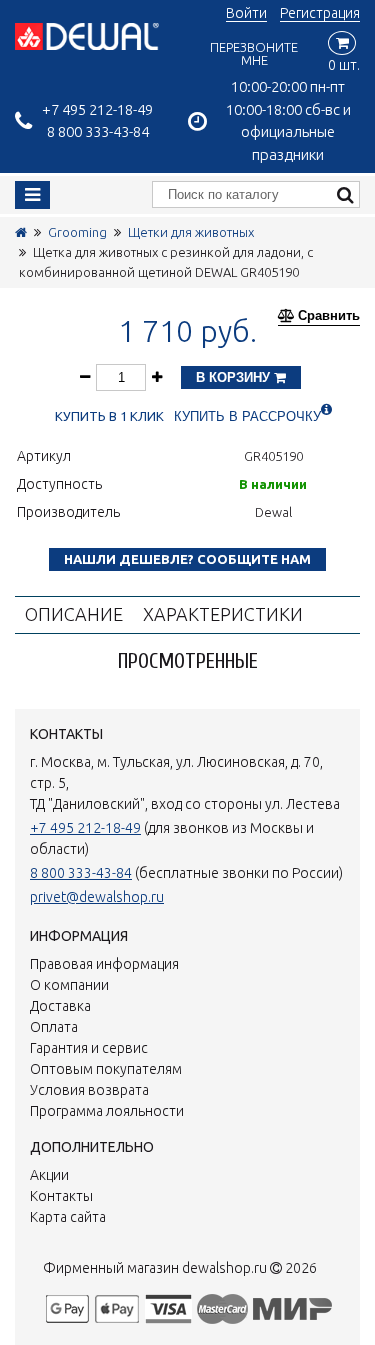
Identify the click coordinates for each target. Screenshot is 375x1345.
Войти (246, 13)
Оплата (54, 1027)
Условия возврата (89, 1090)
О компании (69, 985)
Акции (49, 1175)
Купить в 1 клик (109, 416)
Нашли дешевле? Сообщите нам (187, 559)
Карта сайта (68, 1217)
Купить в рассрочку (247, 416)
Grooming (77, 232)
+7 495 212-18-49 (97, 109)
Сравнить (329, 316)
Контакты (61, 1196)
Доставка (60, 1006)
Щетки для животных (191, 232)
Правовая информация (104, 964)
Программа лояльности (107, 1111)
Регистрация (320, 13)
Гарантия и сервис (89, 1048)
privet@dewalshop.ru (97, 897)
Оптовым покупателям (106, 1069)
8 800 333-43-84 (98, 131)
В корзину (235, 377)
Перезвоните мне (254, 53)
